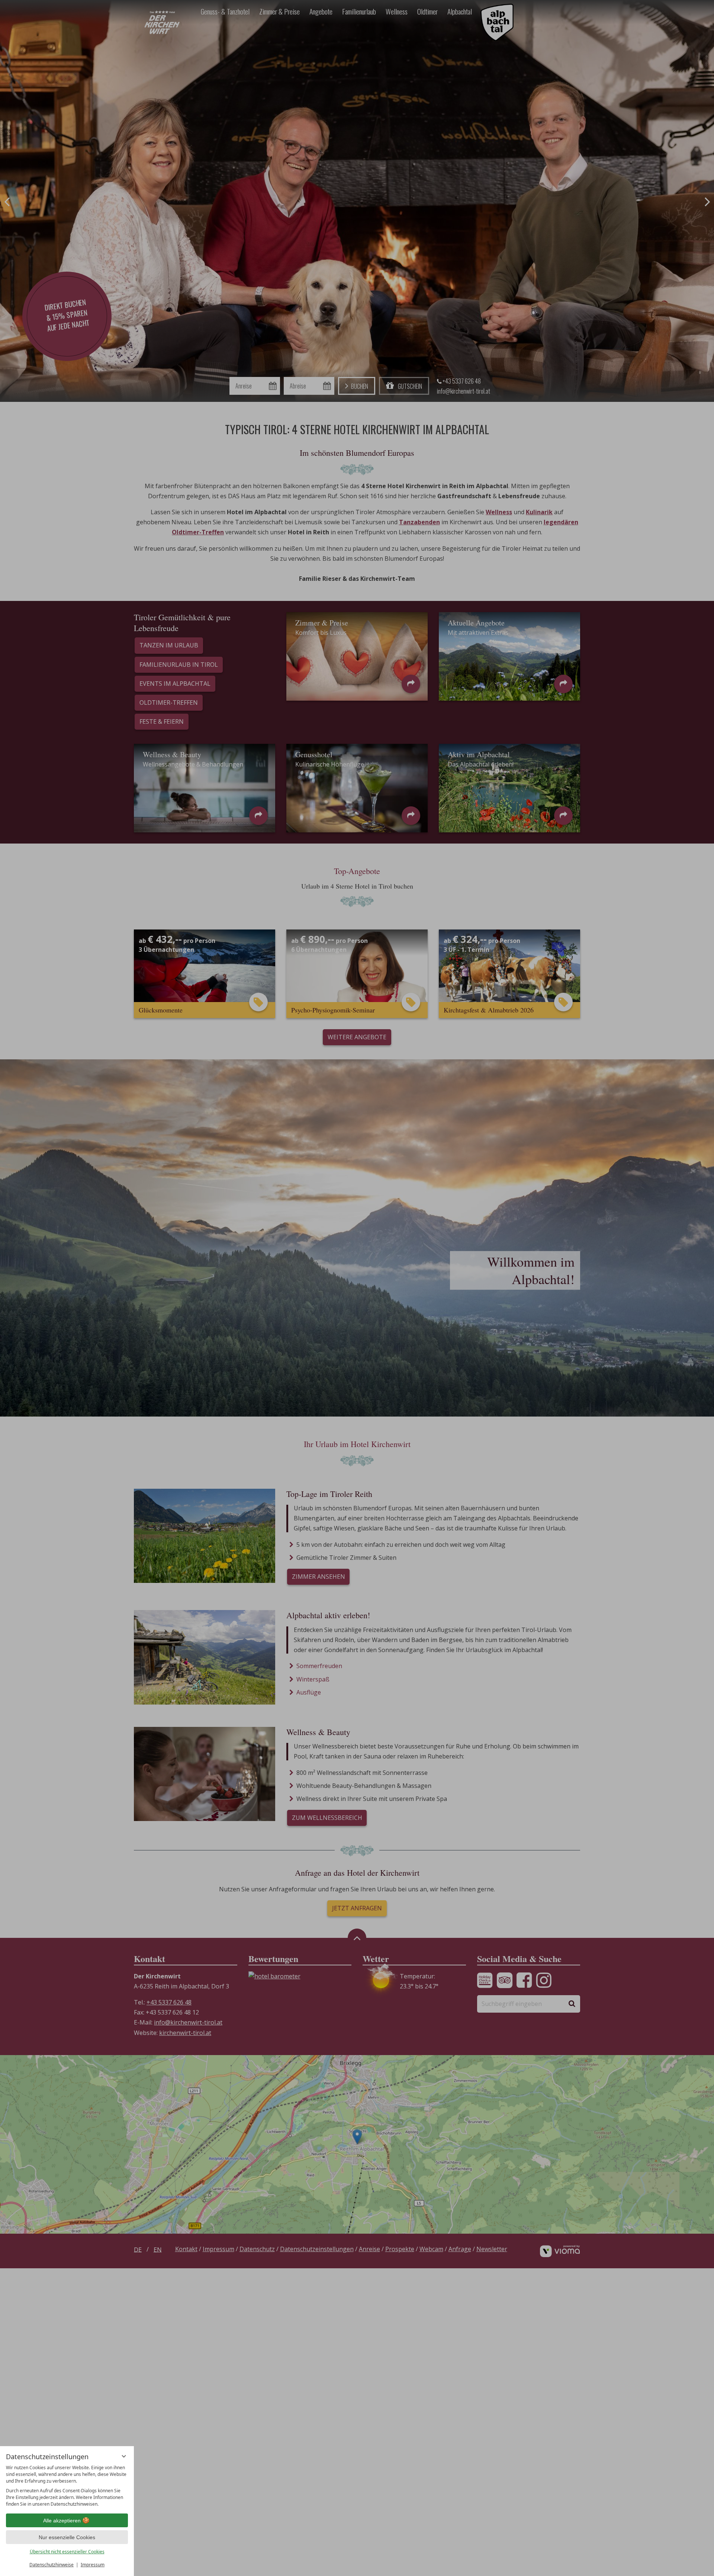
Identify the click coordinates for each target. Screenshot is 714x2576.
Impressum (93, 2565)
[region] (67, 2486)
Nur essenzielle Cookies (67, 2537)
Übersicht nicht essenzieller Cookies (67, 2552)
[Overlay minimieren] (124, 2456)
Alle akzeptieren (62, 2521)
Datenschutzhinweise (52, 2565)
